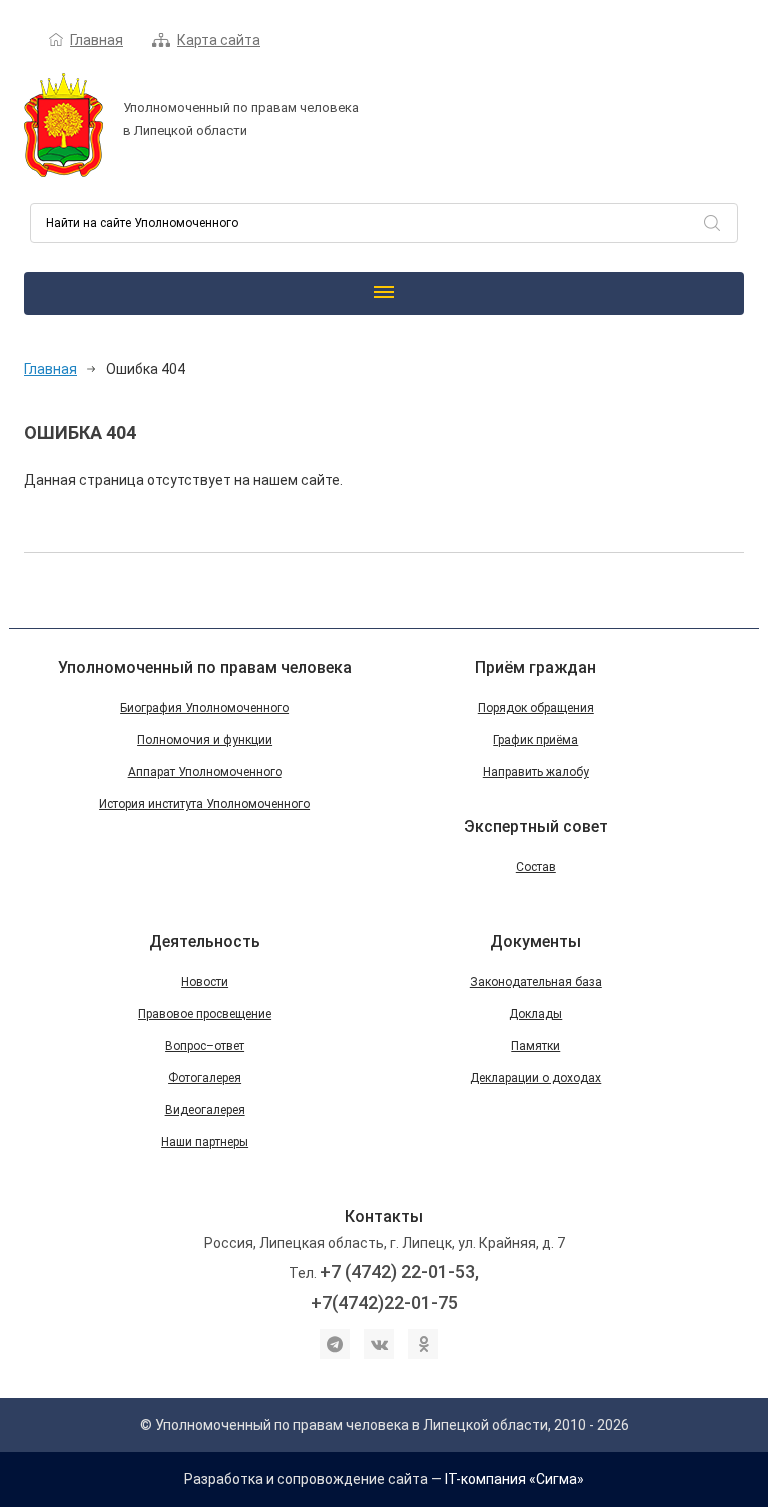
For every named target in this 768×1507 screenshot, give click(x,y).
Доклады (535, 1014)
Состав (536, 867)
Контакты (384, 1216)
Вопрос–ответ (204, 1046)
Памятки (535, 1046)
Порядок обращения (536, 708)
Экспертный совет (536, 826)
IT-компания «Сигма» (514, 1479)
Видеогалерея (205, 1110)
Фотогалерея (204, 1078)
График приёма (535, 740)
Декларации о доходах (535, 1078)
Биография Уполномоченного (204, 708)
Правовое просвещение (204, 1014)
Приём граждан (535, 667)
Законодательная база (536, 982)
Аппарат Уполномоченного (205, 772)
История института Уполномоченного (204, 804)
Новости (204, 982)
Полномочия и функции (204, 740)
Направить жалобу (536, 772)
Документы (535, 941)
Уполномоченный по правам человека (205, 667)
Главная (96, 40)
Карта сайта (218, 40)
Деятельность (204, 941)
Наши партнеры (204, 1142)
